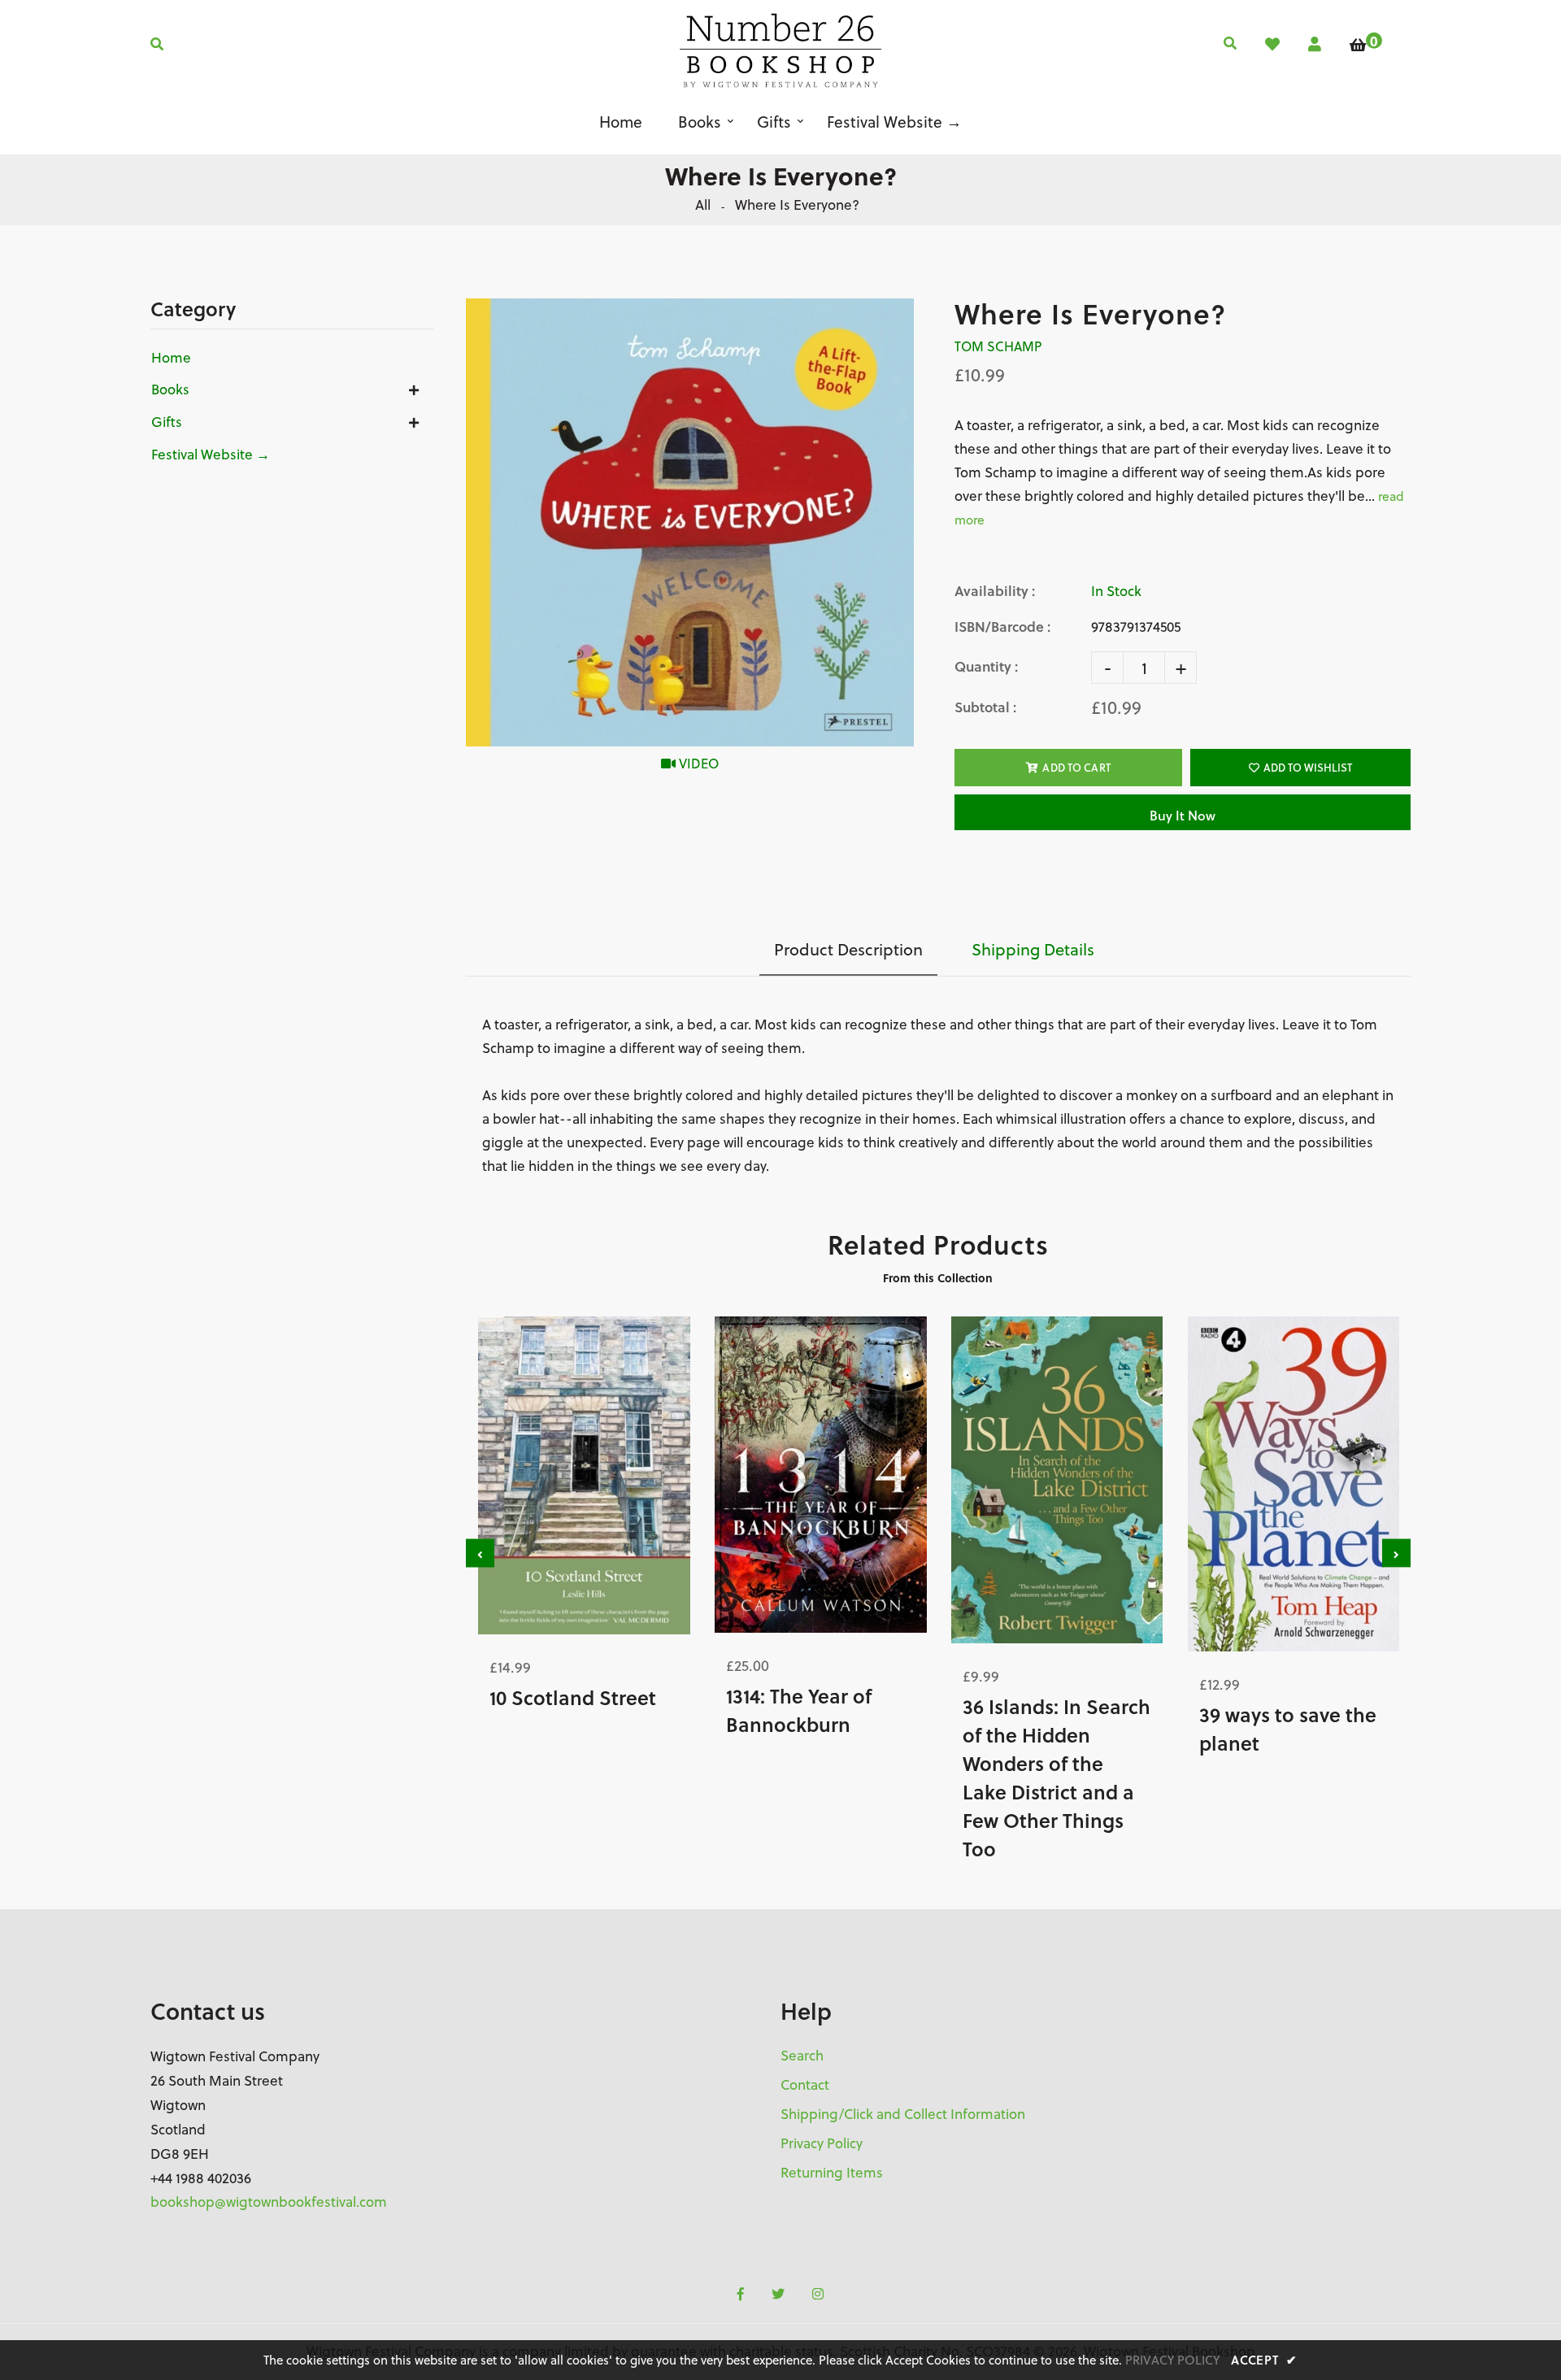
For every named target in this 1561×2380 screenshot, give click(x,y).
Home (171, 358)
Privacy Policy (822, 2143)
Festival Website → (211, 455)
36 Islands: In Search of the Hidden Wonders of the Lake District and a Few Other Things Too (1057, 1777)
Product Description (848, 949)
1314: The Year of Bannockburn (799, 1710)
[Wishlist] (1272, 44)
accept (1264, 2360)
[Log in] (1315, 44)
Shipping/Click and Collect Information (903, 2114)
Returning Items (832, 2173)
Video (697, 764)
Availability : (995, 591)
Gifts (167, 422)
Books (170, 389)
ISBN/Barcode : (1002, 627)
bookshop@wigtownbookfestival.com (269, 2202)
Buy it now (1183, 815)
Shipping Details (1033, 949)
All (703, 205)
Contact (805, 2085)
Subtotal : (985, 707)
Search (802, 2056)
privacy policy (1172, 2360)
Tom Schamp (998, 346)
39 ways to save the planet (1288, 1729)
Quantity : (986, 666)
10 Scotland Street (573, 1697)
